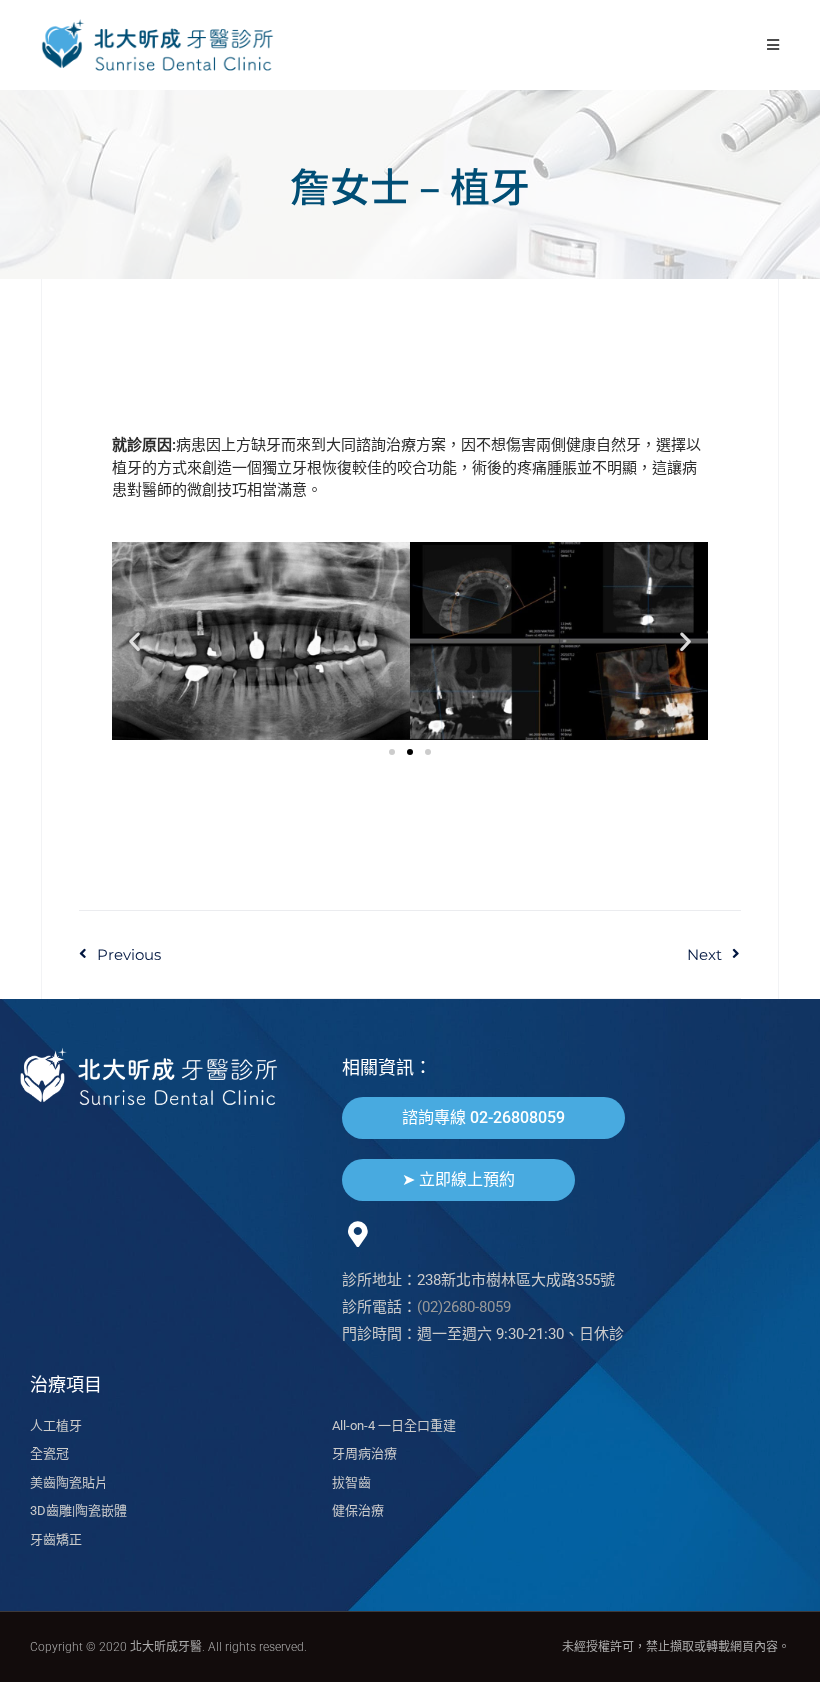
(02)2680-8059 (464, 1307)
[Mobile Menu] (773, 44)
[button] (134, 640)
